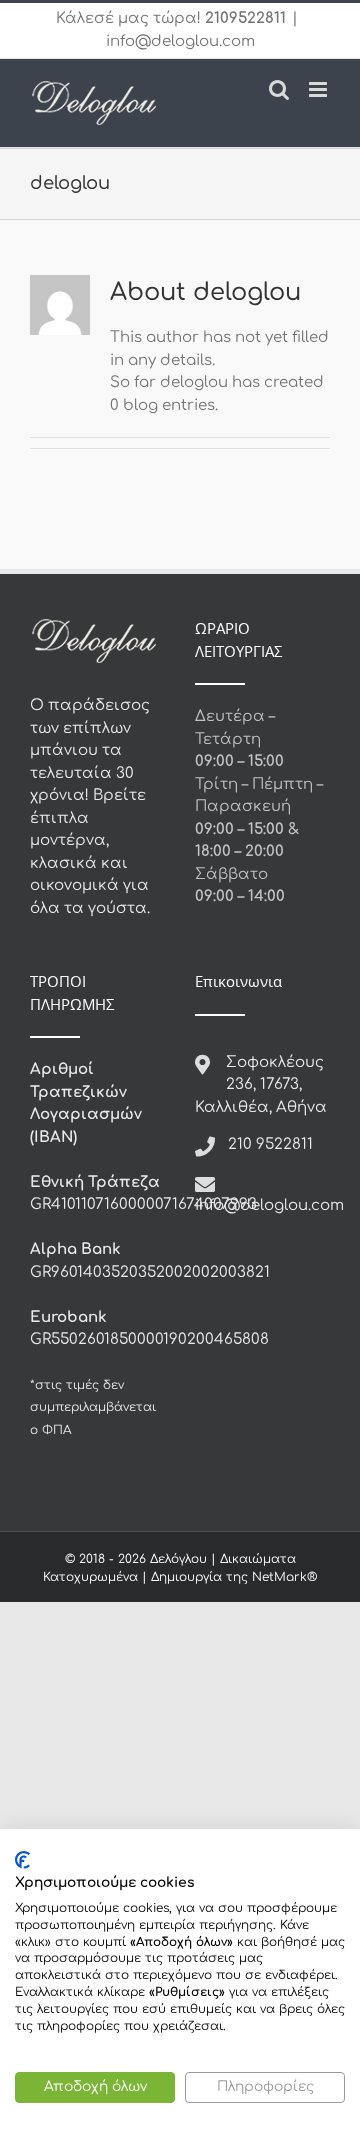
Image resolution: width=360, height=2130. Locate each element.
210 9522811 (270, 1144)
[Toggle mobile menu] (319, 89)
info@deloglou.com (180, 41)
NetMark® (284, 1577)
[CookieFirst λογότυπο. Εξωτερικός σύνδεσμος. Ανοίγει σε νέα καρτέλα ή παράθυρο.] (22, 1860)
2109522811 (245, 18)
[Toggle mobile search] (279, 89)
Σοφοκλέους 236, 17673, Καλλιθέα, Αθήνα (261, 1085)
